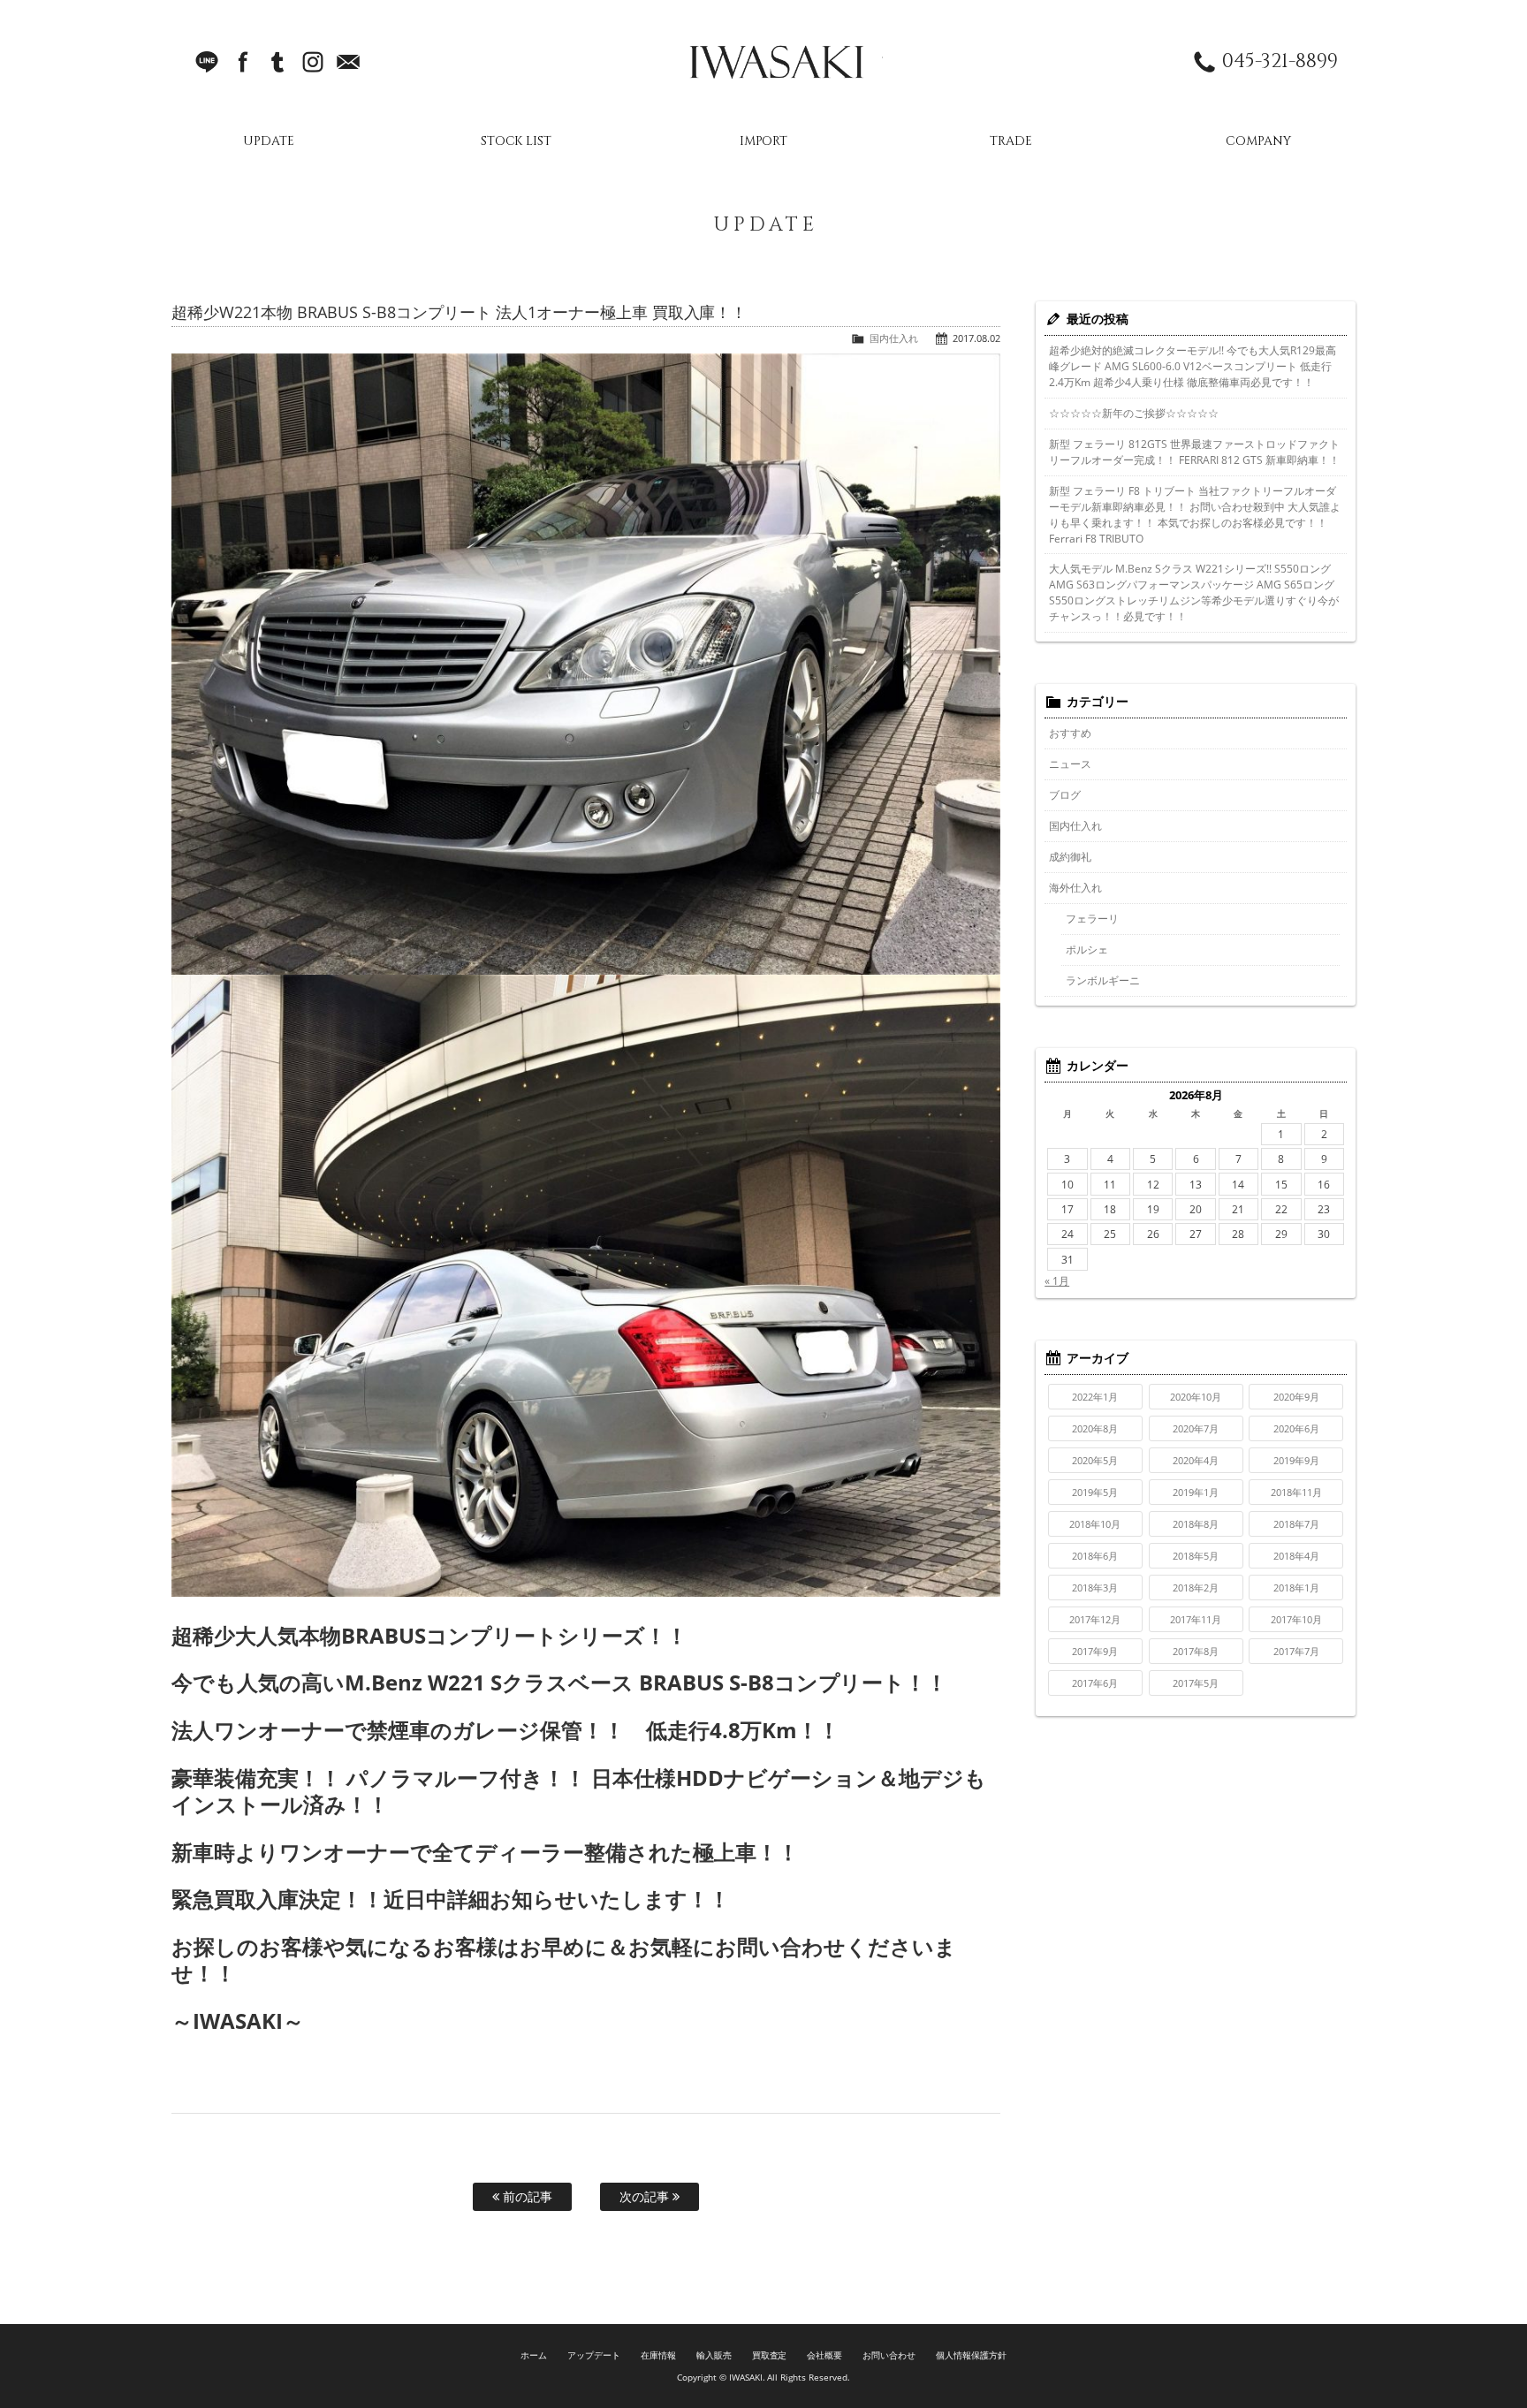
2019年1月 (1196, 1492)
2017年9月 (1095, 1651)
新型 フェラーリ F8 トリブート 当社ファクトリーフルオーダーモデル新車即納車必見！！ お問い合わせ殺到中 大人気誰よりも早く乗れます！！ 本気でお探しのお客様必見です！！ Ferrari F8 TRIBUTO (1195, 515)
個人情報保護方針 (971, 2355)
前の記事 (526, 2196)
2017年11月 (1196, 1619)
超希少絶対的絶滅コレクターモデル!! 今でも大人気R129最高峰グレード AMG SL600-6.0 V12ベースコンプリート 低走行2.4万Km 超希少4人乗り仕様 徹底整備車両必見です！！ (1193, 366)
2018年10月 (1095, 1524)
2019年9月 (1296, 1460)
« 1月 (1057, 1281)
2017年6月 (1095, 1683)
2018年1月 (1296, 1588)
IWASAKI (777, 62)
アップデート (594, 2355)
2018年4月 (1296, 1556)
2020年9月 (1296, 1397)
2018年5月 (1196, 1556)
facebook (242, 62)
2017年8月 (1196, 1651)
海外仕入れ (1075, 888)
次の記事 (646, 2196)
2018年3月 (1095, 1588)
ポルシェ (1087, 950)
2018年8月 (1196, 1524)
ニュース (1070, 764)
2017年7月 (1296, 1651)
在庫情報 (658, 2355)
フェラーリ (1092, 919)
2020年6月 (1296, 1428)
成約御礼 (1070, 857)
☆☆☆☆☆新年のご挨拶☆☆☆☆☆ (1134, 413)
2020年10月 (1196, 1397)
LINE (207, 62)
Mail (348, 62)
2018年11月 (1296, 1492)
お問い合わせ (889, 2355)
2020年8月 (1095, 1428)
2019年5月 (1095, 1492)
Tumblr (277, 62)
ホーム (534, 2355)
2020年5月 (1095, 1460)
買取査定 (770, 2355)
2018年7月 (1296, 1524)
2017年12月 (1095, 1619)
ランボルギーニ (1103, 980)
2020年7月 (1196, 1428)
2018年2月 (1196, 1588)
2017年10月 (1296, 1619)
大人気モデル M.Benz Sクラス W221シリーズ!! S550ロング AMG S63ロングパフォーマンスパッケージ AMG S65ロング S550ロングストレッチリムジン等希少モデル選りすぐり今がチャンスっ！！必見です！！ (1194, 593)
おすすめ (1070, 733)
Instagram (313, 62)
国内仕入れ (894, 338)
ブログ (1065, 795)
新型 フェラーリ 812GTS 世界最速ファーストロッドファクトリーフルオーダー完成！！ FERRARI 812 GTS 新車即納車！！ (1194, 452)
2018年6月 (1095, 1556)
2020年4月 (1196, 1460)
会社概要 (824, 2355)
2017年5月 (1196, 1683)
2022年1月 (1095, 1397)
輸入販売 (714, 2355)
